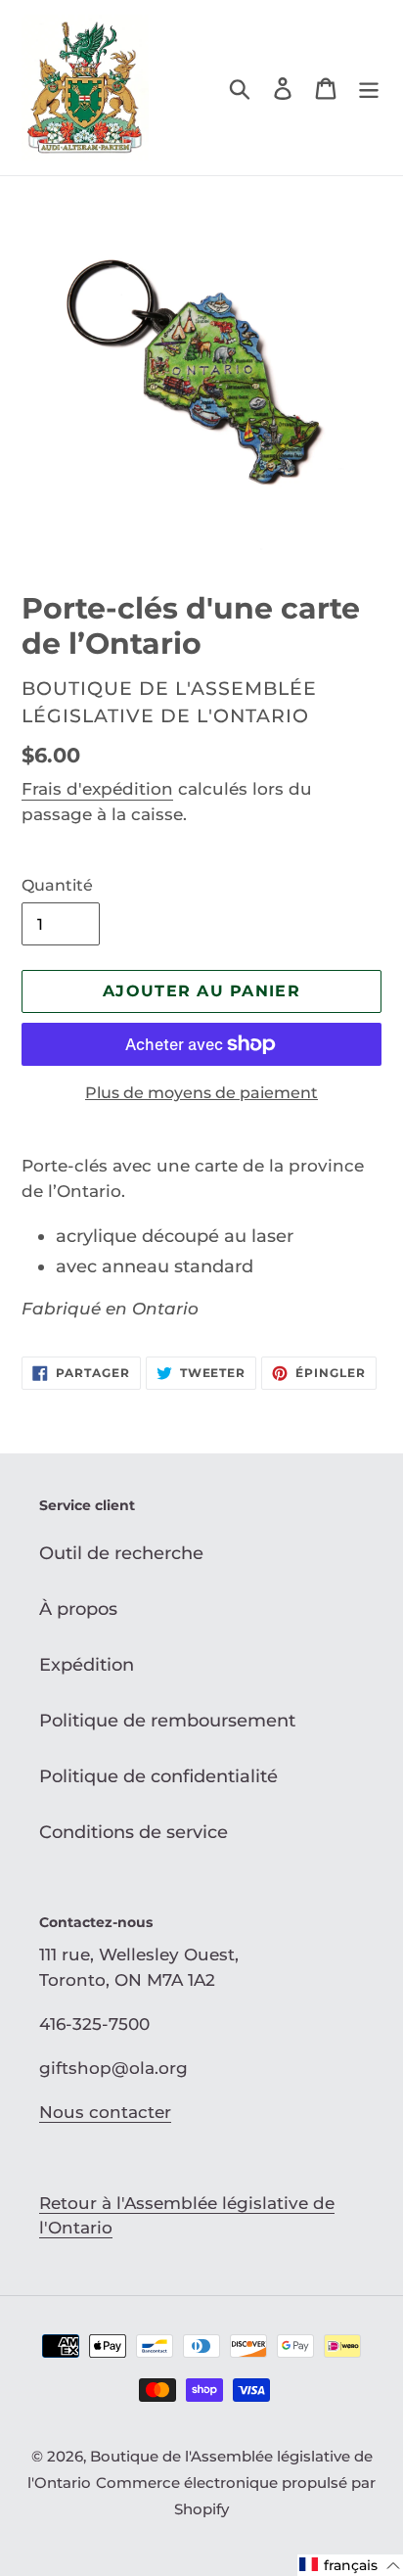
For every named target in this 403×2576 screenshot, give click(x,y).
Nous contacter (105, 2112)
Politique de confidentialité (158, 1776)
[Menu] (369, 88)
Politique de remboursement (167, 1721)
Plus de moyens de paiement (201, 1093)
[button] (350, 2565)
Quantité (57, 885)
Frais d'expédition (97, 789)
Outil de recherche (121, 1553)
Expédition (87, 1665)
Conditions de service (134, 1832)
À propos (78, 1609)
